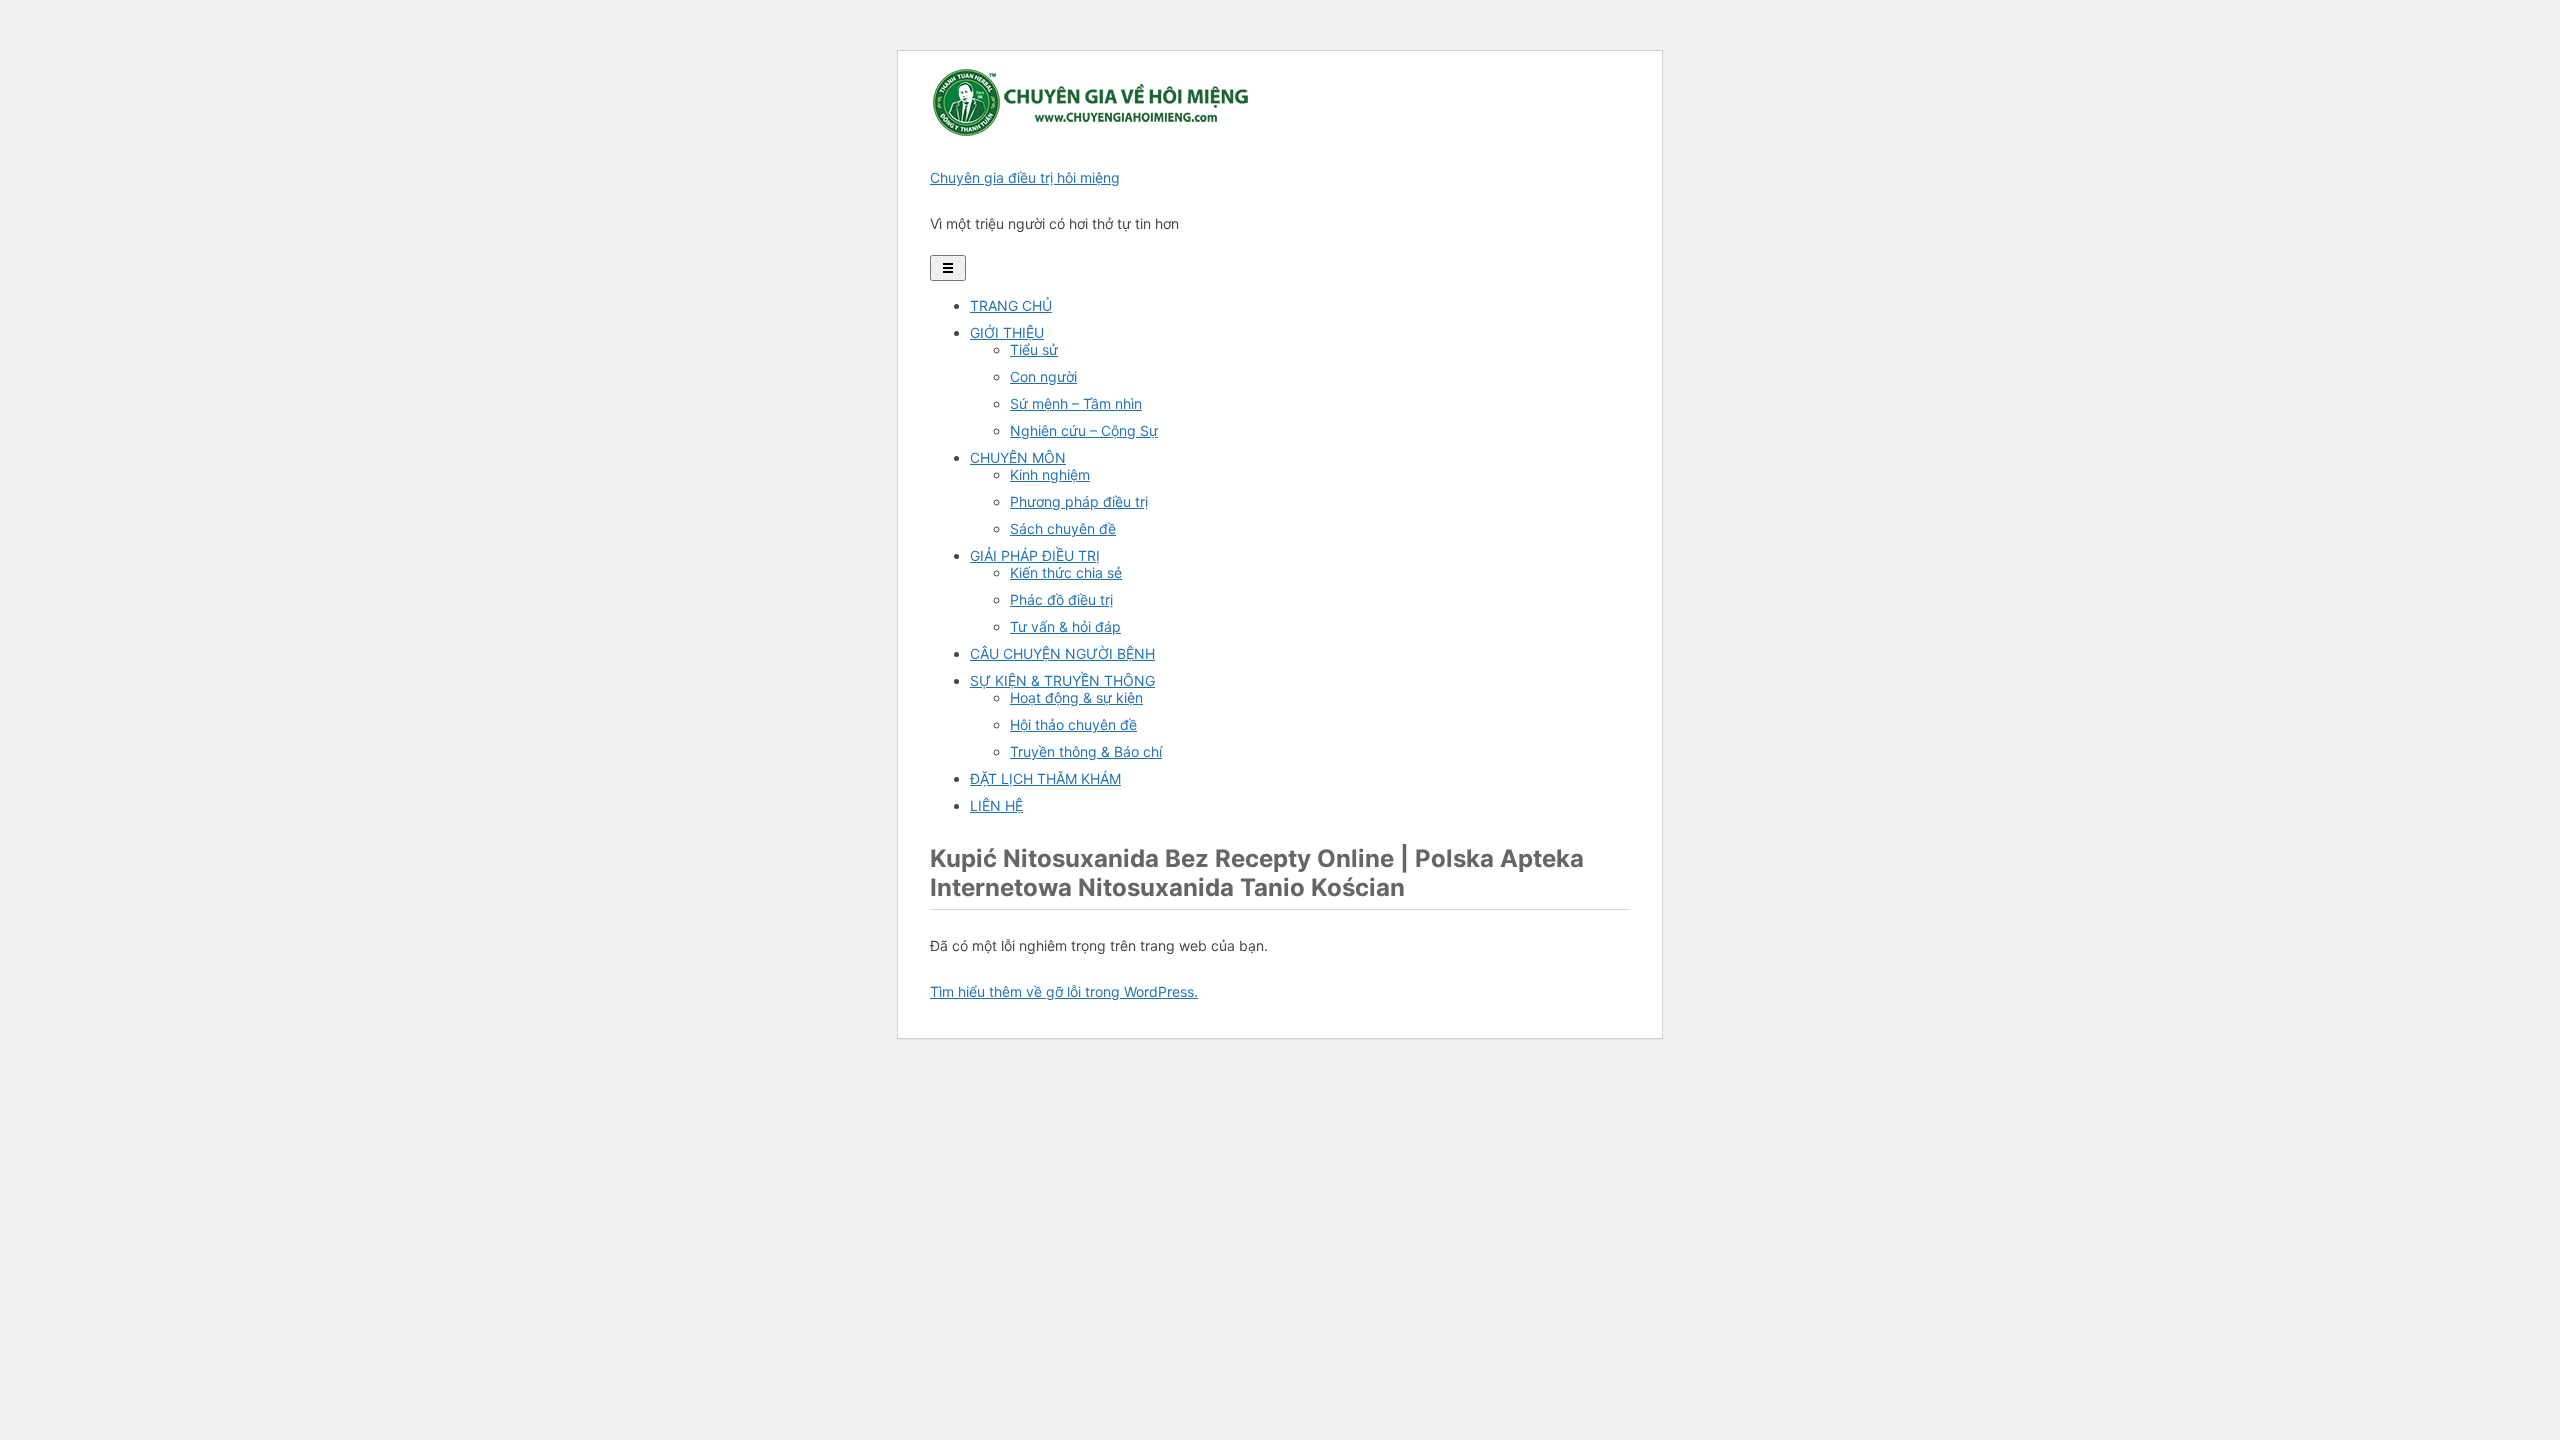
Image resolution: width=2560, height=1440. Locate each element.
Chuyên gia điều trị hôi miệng (1025, 177)
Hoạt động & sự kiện (1076, 697)
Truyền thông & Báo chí (1086, 751)
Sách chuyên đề (1063, 528)
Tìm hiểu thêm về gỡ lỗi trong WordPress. (1064, 991)
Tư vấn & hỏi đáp (1065, 626)
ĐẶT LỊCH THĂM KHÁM (1045, 778)
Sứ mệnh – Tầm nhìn (1076, 403)
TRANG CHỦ (1011, 305)
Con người (1043, 376)
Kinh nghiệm (1050, 474)
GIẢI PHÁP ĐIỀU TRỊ (1035, 555)
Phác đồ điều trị (1061, 599)
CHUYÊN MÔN (1018, 457)
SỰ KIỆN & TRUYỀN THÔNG (1062, 680)
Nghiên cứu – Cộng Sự (1084, 430)
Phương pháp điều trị (1079, 501)
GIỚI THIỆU (1007, 332)
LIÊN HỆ (996, 805)
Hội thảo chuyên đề (1073, 724)
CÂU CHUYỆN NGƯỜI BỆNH (1062, 653)
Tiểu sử (1034, 349)
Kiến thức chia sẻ (1066, 572)
